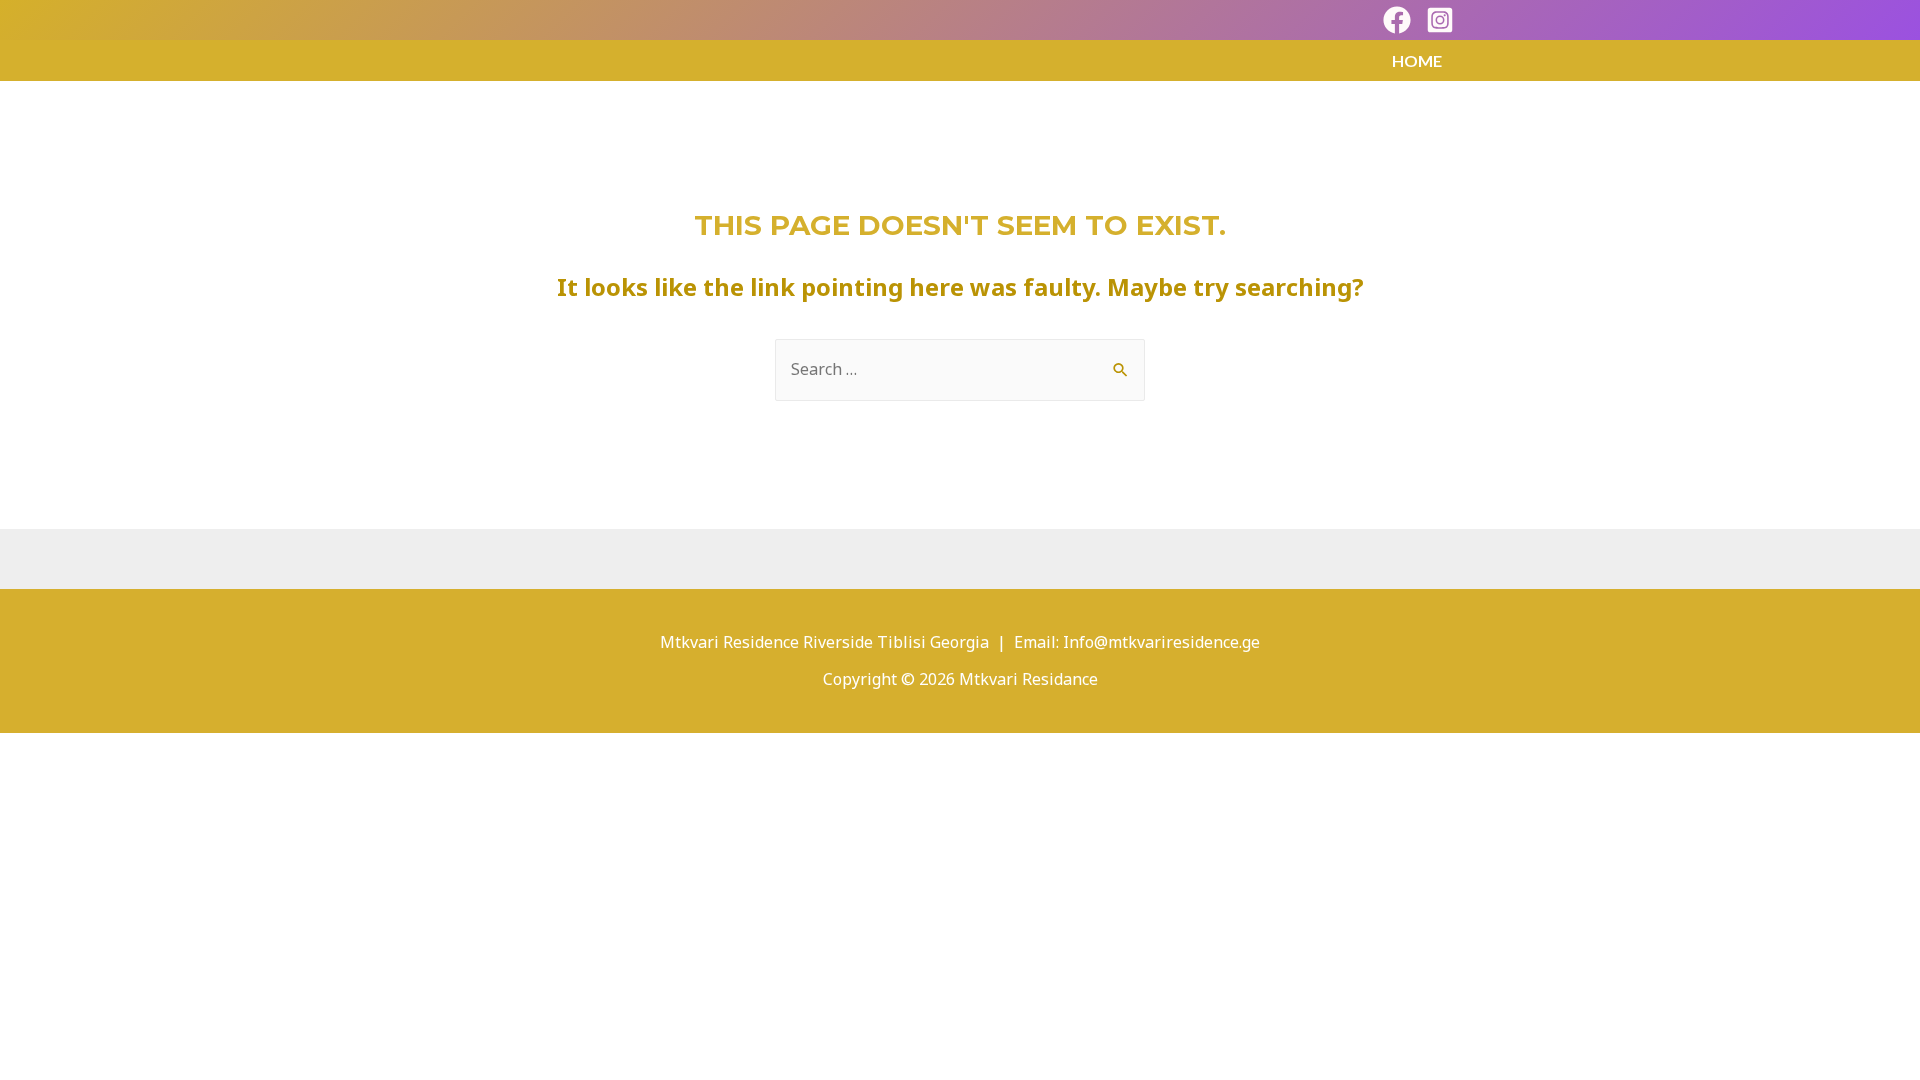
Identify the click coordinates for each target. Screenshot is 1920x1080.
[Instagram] (1440, 20)
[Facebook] (1397, 20)
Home (1417, 60)
